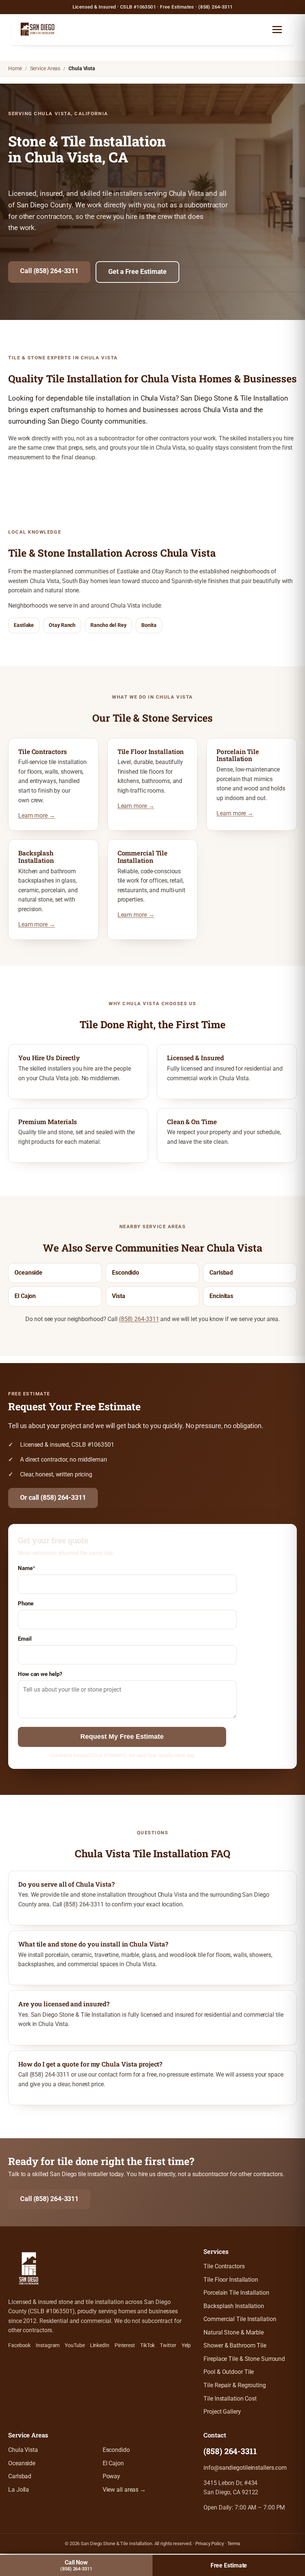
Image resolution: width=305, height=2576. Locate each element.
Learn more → (37, 816)
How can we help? (40, 1674)
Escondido (126, 1273)
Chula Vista (23, 2450)
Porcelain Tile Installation (236, 2293)
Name (27, 1568)
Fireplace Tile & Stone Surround (244, 2359)
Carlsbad (221, 1273)
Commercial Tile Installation (240, 2319)
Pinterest (125, 2345)
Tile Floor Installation (231, 2280)
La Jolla (19, 2490)
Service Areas (45, 68)
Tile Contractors (224, 2266)
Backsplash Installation (234, 2306)
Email (25, 1639)
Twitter (168, 2345)
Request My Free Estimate (122, 1737)
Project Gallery (222, 2412)
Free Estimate (229, 2565)
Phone (26, 1603)
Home (15, 68)
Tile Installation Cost (230, 2399)
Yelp (186, 2345)
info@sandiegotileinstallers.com (245, 2468)
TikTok (147, 2345)
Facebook (19, 2345)
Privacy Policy (210, 2543)
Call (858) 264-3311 (49, 271)
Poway (112, 2476)
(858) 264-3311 (139, 1319)
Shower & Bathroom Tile (235, 2346)
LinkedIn (100, 2345)
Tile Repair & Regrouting (235, 2385)
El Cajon (25, 1296)
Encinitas (221, 1296)
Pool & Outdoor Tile (229, 2372)
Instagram (48, 2345)
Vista (119, 1296)
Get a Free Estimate (137, 272)
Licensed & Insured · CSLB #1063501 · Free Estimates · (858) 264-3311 (153, 7)
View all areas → (124, 2490)
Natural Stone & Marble (234, 2333)
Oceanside (28, 1273)
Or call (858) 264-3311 (53, 1498)
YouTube (75, 2345)
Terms (234, 2543)
